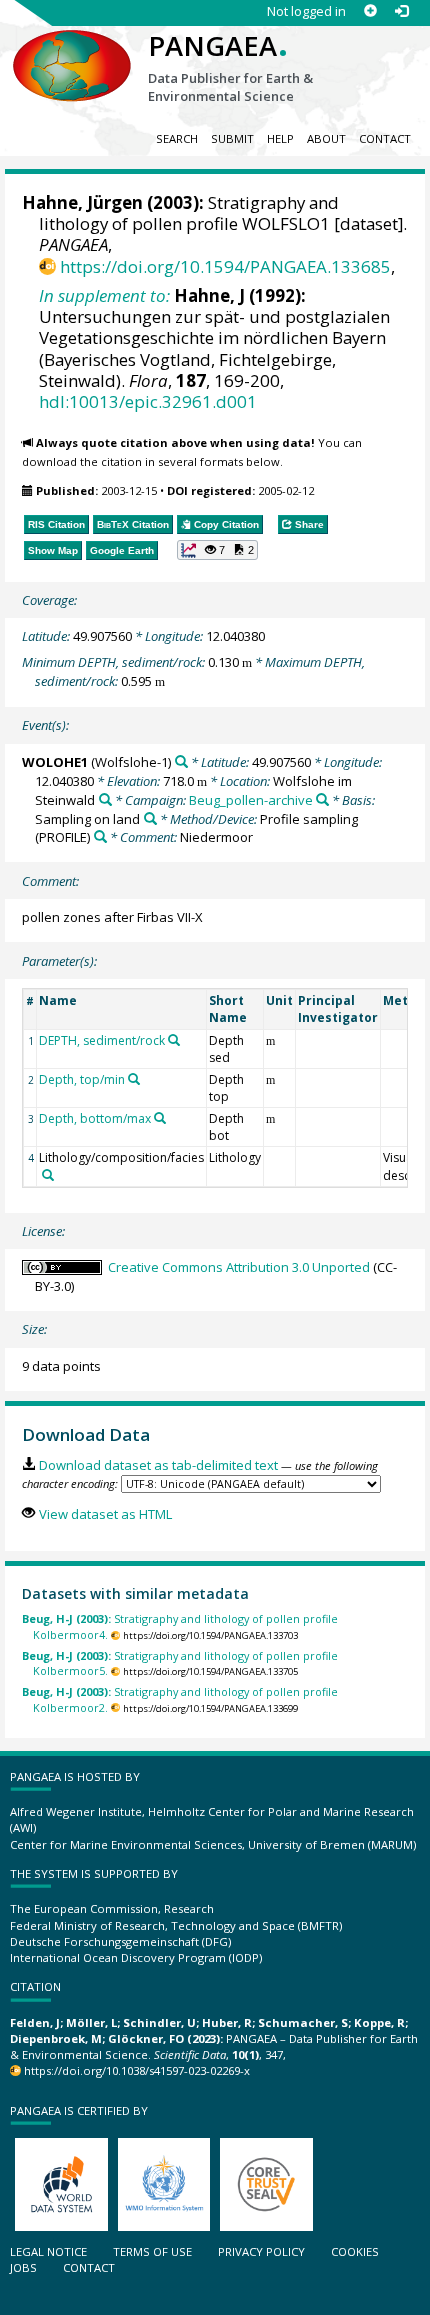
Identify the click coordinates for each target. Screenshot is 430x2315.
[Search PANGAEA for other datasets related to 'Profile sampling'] (100, 836)
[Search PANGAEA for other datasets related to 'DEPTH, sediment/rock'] (174, 1040)
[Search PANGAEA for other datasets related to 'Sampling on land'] (150, 818)
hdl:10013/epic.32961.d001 (148, 401)
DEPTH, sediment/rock (102, 1040)
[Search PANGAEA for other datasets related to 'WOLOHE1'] (181, 761)
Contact (385, 138)
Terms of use (152, 2251)
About (326, 138)
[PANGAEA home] (72, 49)
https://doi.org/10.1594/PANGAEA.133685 (225, 266)
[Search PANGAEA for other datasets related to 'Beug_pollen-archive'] (322, 799)
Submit (232, 138)
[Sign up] (370, 11)
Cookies (355, 2251)
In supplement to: (104, 295)
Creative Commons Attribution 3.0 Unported (239, 1267)
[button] (218, 550)
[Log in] (401, 11)
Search (177, 138)
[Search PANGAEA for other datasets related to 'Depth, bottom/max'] (160, 1118)
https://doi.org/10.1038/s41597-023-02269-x (137, 2070)
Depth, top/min (82, 1079)
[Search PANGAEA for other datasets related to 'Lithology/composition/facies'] (48, 1175)
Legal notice (48, 2251)
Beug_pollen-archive (251, 800)
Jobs (23, 2267)
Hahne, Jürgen (82, 202)
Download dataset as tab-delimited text (158, 1465)
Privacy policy (261, 2251)
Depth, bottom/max (95, 1118)
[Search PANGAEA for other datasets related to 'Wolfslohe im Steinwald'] (105, 799)
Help (280, 138)
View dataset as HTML (105, 1514)
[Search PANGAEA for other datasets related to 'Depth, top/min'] (134, 1079)
